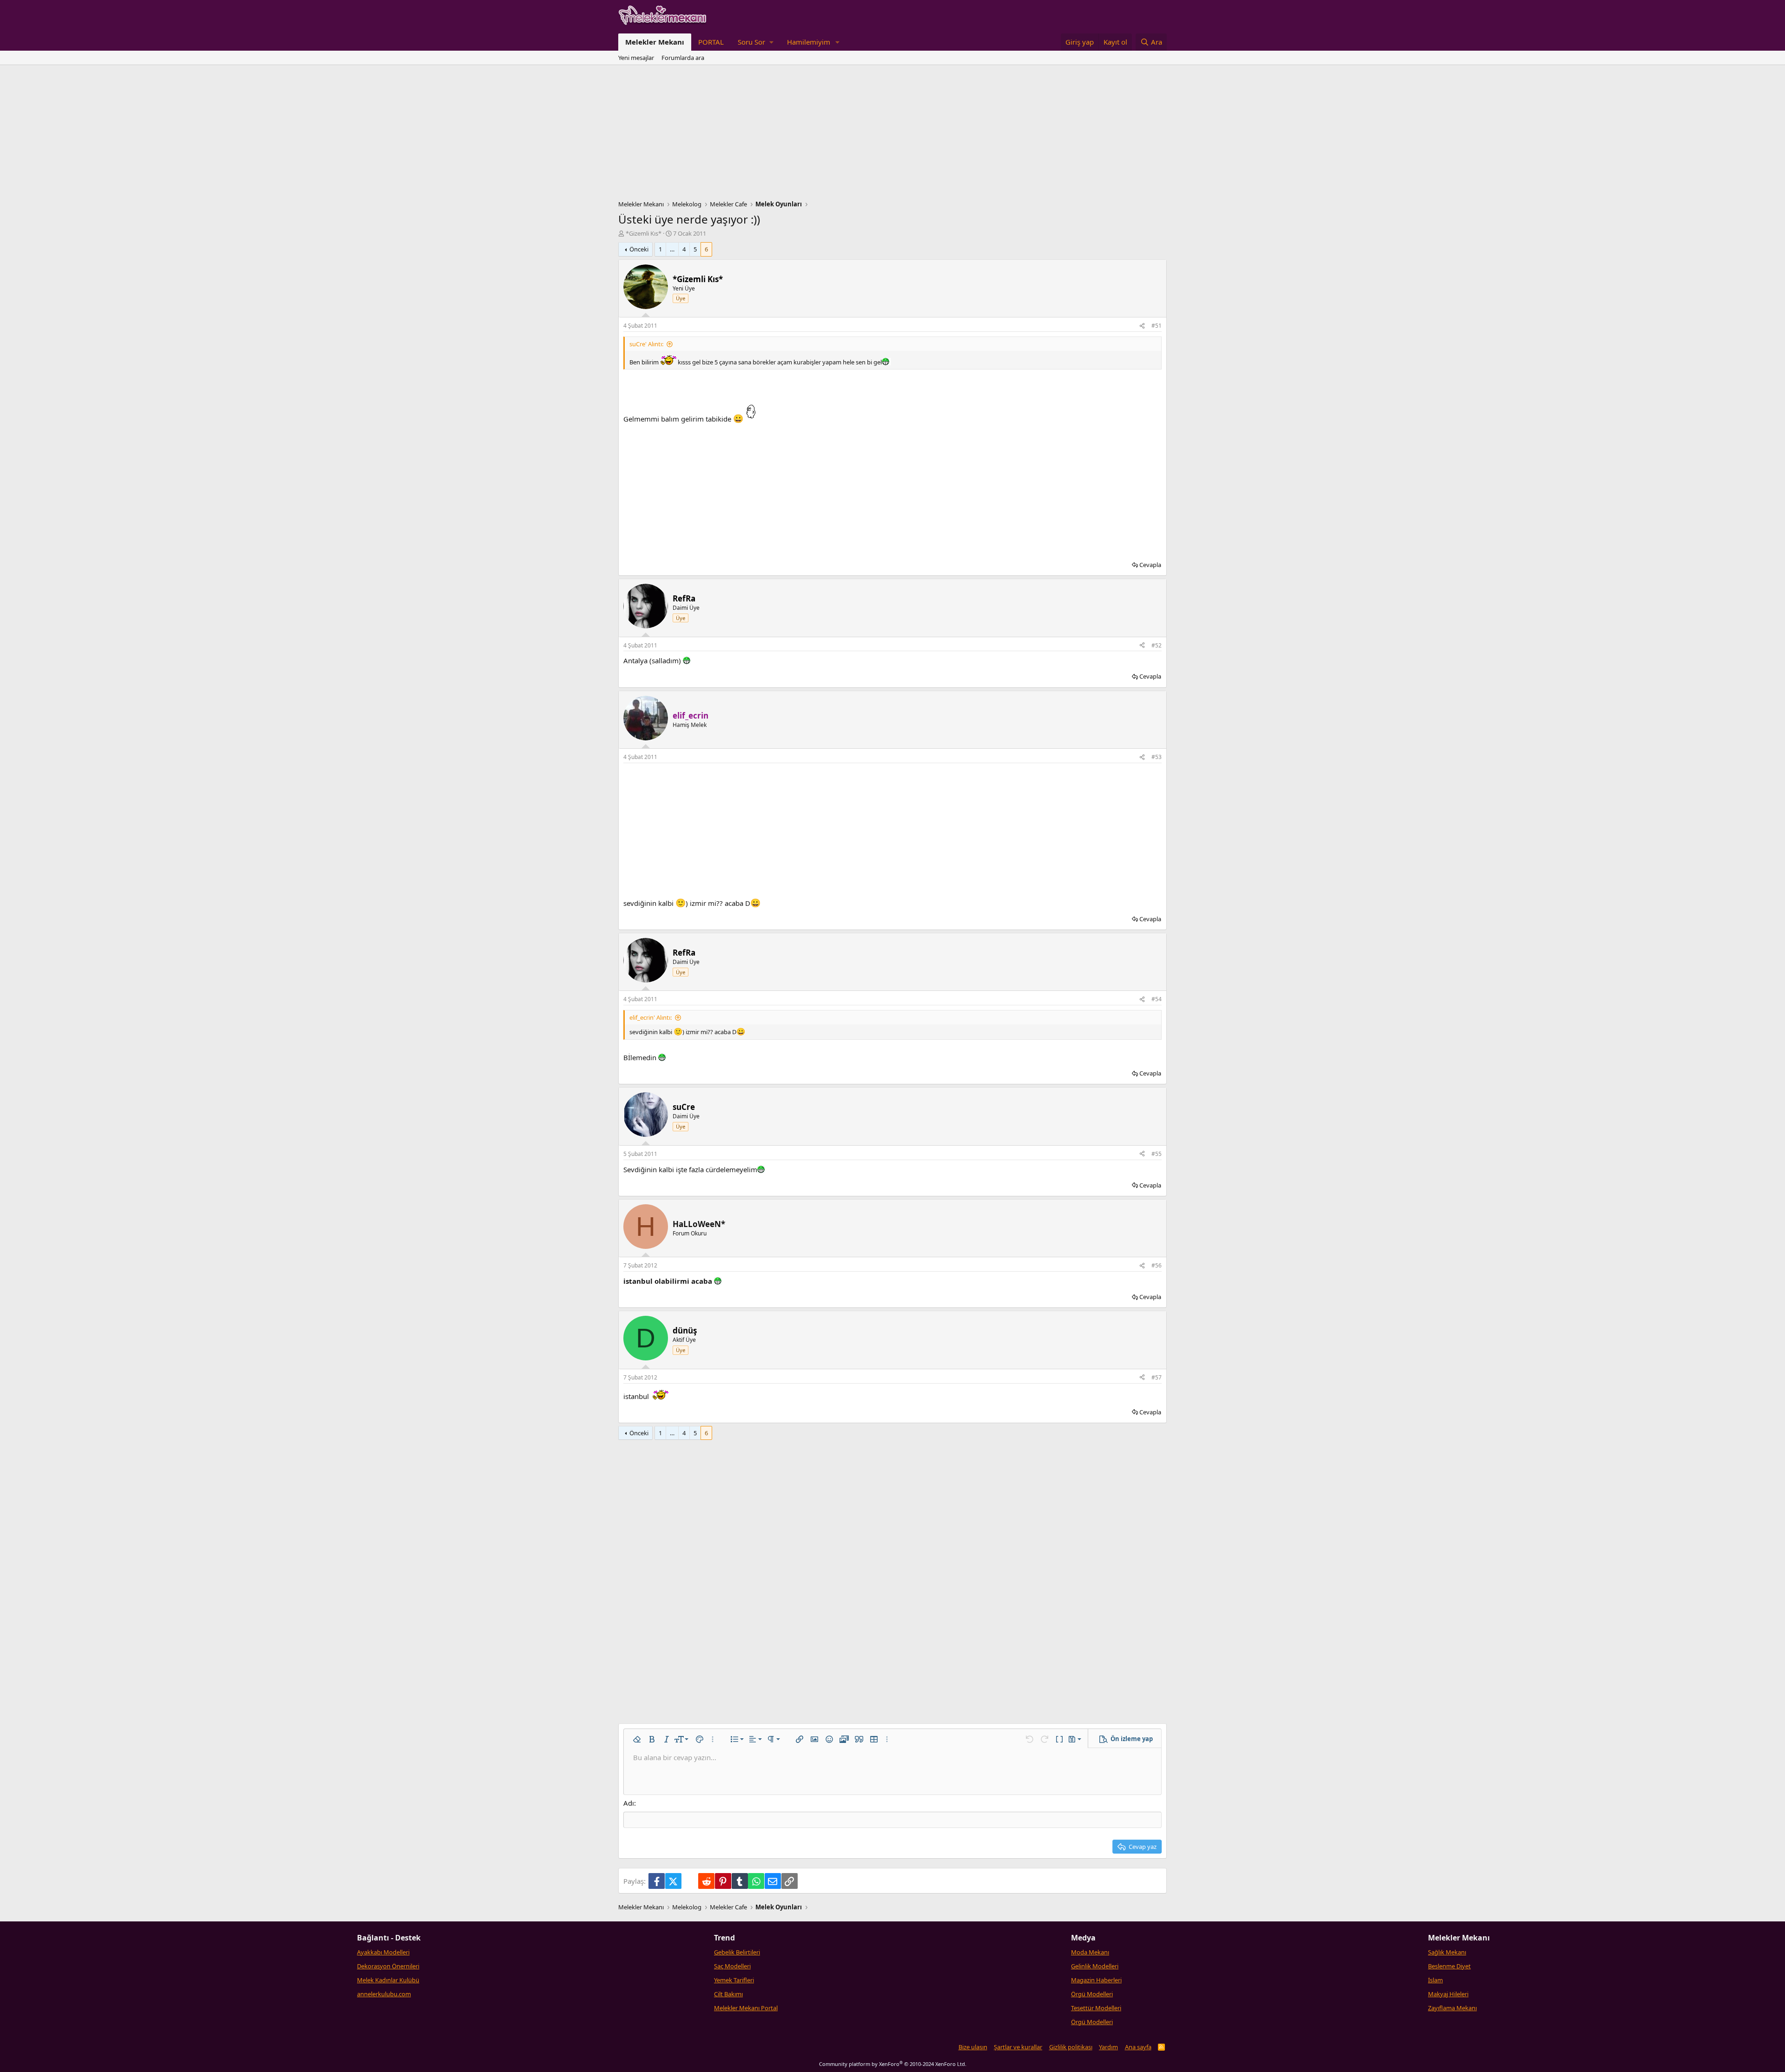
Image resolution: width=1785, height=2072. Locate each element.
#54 (1157, 999)
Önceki (639, 249)
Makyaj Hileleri (1448, 1994)
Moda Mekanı (1090, 1952)
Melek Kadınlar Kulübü (388, 1980)
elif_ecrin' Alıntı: (651, 1017)
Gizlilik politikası (1071, 2047)
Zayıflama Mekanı (1452, 2008)
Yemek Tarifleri (734, 1980)
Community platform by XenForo (893, 2064)
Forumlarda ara (683, 58)
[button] (755, 42)
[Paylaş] (1142, 326)
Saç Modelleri (732, 1966)
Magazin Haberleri (1096, 1980)
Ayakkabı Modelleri (383, 1952)
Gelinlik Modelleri (1095, 1966)
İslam (1435, 1980)
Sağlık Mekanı (1447, 1952)
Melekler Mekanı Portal (746, 2008)
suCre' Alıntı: (646, 344)
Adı (629, 1803)
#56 (1157, 1265)
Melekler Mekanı (655, 42)
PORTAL (711, 42)
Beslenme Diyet (1449, 1966)
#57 (1157, 1377)
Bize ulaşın (973, 2047)
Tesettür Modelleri (1096, 2008)
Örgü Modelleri (1092, 1994)
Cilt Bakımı (728, 1994)
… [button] (672, 249)
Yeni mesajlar (636, 58)
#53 (1157, 757)
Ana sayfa (1138, 2047)
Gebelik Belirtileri (737, 1952)
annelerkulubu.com (384, 1994)
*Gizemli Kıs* (644, 233)
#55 (1157, 1154)
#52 (1157, 645)
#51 (1157, 326)
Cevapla (1150, 565)
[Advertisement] (892, 135)
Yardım (1108, 2047)
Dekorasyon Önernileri (388, 1966)
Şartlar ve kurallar (1018, 2047)
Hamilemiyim (809, 42)
